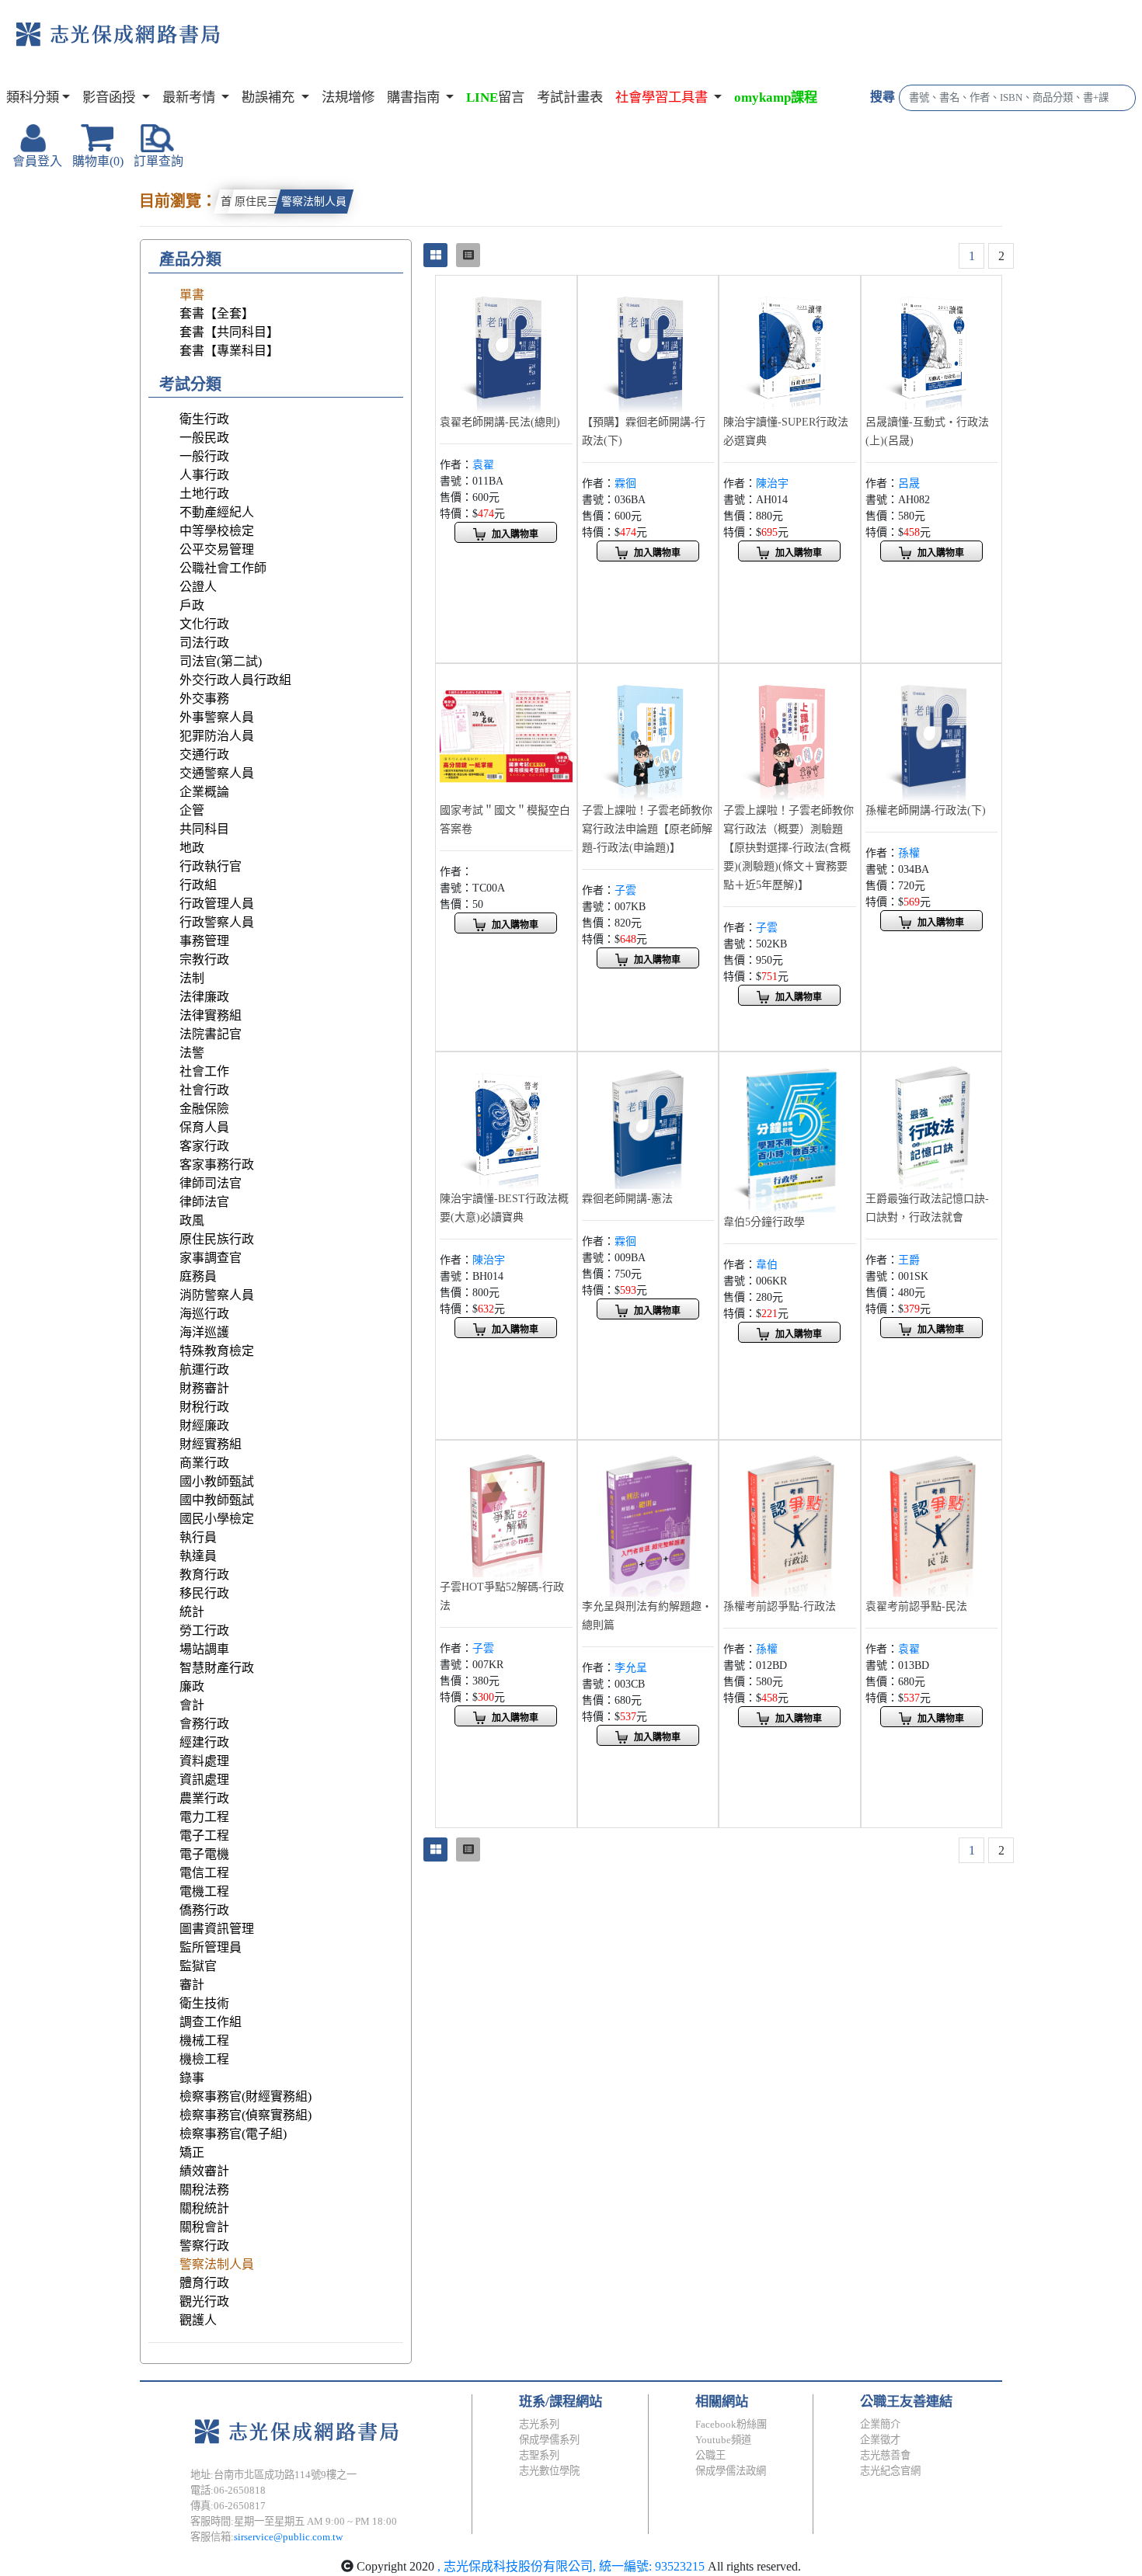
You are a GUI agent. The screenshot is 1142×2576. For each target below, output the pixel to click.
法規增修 (348, 97)
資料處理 (204, 1761)
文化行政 (204, 624)
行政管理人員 (217, 904)
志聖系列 (539, 2455)
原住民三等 (262, 202)
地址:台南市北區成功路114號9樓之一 (273, 2475)
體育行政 (204, 2283)
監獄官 (198, 1966)
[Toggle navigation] (284, 47)
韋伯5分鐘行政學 (764, 1222)
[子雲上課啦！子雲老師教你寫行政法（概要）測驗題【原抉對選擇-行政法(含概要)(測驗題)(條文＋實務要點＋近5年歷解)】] (790, 733)
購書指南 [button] (415, 97)
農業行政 (204, 1798)
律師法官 (204, 1202)
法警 (192, 1053)
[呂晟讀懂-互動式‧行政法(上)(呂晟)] (932, 344)
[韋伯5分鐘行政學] (790, 1133)
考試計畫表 (570, 97)
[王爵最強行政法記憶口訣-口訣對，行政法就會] (932, 1121)
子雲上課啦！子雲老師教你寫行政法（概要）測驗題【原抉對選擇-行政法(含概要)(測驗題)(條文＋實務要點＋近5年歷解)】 (789, 848)
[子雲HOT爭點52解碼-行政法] (506, 1509)
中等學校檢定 (217, 531)
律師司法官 (211, 1183)
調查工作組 (211, 2022)
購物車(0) (98, 161)
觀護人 (198, 2320)
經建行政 (204, 1742)
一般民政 (204, 438)
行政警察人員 (217, 922)
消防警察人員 (217, 1295)
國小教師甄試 (217, 1481)
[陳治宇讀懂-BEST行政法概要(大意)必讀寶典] (506, 1121)
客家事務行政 (217, 1165)
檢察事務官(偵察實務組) (245, 2115)
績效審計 (204, 2171)
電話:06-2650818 (228, 2490)
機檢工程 (204, 2059)
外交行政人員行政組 (235, 680)
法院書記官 (211, 1034)
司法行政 (204, 643)
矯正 (192, 2152)
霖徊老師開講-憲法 (627, 1199)
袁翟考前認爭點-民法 (916, 1606)
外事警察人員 (217, 717)
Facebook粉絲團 (731, 2424)
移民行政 (204, 1593)
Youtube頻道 (723, 2440)
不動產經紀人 (217, 512)
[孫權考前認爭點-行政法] (790, 1519)
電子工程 (204, 1836)
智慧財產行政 (217, 1668)
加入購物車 (515, 534)
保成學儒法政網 (731, 2471)
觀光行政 (204, 2301)
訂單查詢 (158, 161)
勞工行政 (204, 1630)
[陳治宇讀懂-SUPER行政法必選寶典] (790, 344)
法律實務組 (211, 1015)
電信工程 (204, 1873)
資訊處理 (204, 1780)
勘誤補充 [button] (270, 97)
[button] (668, 98)
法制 (192, 978)
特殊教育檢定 (217, 1351)
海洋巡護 (204, 1332)
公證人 (198, 587)
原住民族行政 (217, 1239)
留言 (495, 97)
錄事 (192, 2078)
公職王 (710, 2455)
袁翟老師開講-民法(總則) (500, 422)
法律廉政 (204, 997)
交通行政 (204, 754)
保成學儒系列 (549, 2440)
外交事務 (204, 699)
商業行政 (204, 1463)
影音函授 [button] (110, 97)
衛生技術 (204, 2003)
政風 (192, 1220)
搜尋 (883, 97)
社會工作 (204, 1071)
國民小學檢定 (217, 1519)
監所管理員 (211, 1947)
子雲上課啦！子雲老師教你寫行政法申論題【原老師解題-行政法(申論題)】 (647, 829)
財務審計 (204, 1388)
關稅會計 (204, 2227)
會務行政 (204, 1724)
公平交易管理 (217, 549)
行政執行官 (211, 866)
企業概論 (204, 792)
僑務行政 (204, 1910)
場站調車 (204, 1649)
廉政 (192, 1686)
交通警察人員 (217, 773)
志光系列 (539, 2424)
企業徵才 (880, 2440)
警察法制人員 (314, 202)
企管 (192, 810)
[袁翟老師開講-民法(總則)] (506, 344)
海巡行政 (204, 1314)
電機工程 (204, 1891)
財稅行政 (204, 1407)
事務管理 (204, 941)
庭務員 (198, 1276)
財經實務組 (211, 1444)
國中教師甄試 (217, 1500)
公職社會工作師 (223, 568)
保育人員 (204, 1127)
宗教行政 (204, 959)
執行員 (198, 1537)
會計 (192, 1705)
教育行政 (204, 1575)
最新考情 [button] (190, 97)
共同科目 (204, 829)
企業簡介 (880, 2424)
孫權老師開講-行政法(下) (926, 810)
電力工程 (204, 1817)
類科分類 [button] (33, 97)
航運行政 (204, 1370)
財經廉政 (204, 1425)
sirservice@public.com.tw (288, 2537)
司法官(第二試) (221, 661)
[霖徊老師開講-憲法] (648, 1121)
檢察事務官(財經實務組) (245, 2096)
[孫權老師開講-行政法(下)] (932, 733)
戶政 (192, 605)
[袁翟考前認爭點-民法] (932, 1519)
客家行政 (204, 1146)
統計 (192, 1612)
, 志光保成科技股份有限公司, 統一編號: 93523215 (571, 2566)
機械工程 (204, 2041)
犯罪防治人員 (217, 736)
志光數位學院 (549, 2471)
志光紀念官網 (890, 2471)
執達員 (198, 1556)
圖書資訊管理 (217, 1929)
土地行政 (204, 494)
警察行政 (204, 2246)
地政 (192, 848)
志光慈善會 (885, 2455)
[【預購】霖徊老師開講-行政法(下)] (648, 344)
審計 (192, 1985)
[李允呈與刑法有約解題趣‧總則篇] (648, 1519)
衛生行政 (204, 419)
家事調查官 (211, 1258)
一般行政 (204, 456)
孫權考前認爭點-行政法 (780, 1606)
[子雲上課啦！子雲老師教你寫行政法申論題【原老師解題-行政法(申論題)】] (648, 733)
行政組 (198, 885)
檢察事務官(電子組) (233, 2134)
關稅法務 (204, 2190)
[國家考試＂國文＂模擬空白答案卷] (506, 733)
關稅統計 (204, 2208)
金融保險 (204, 1109)
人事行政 (204, 475)
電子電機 (204, 1854)
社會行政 (204, 1090)
